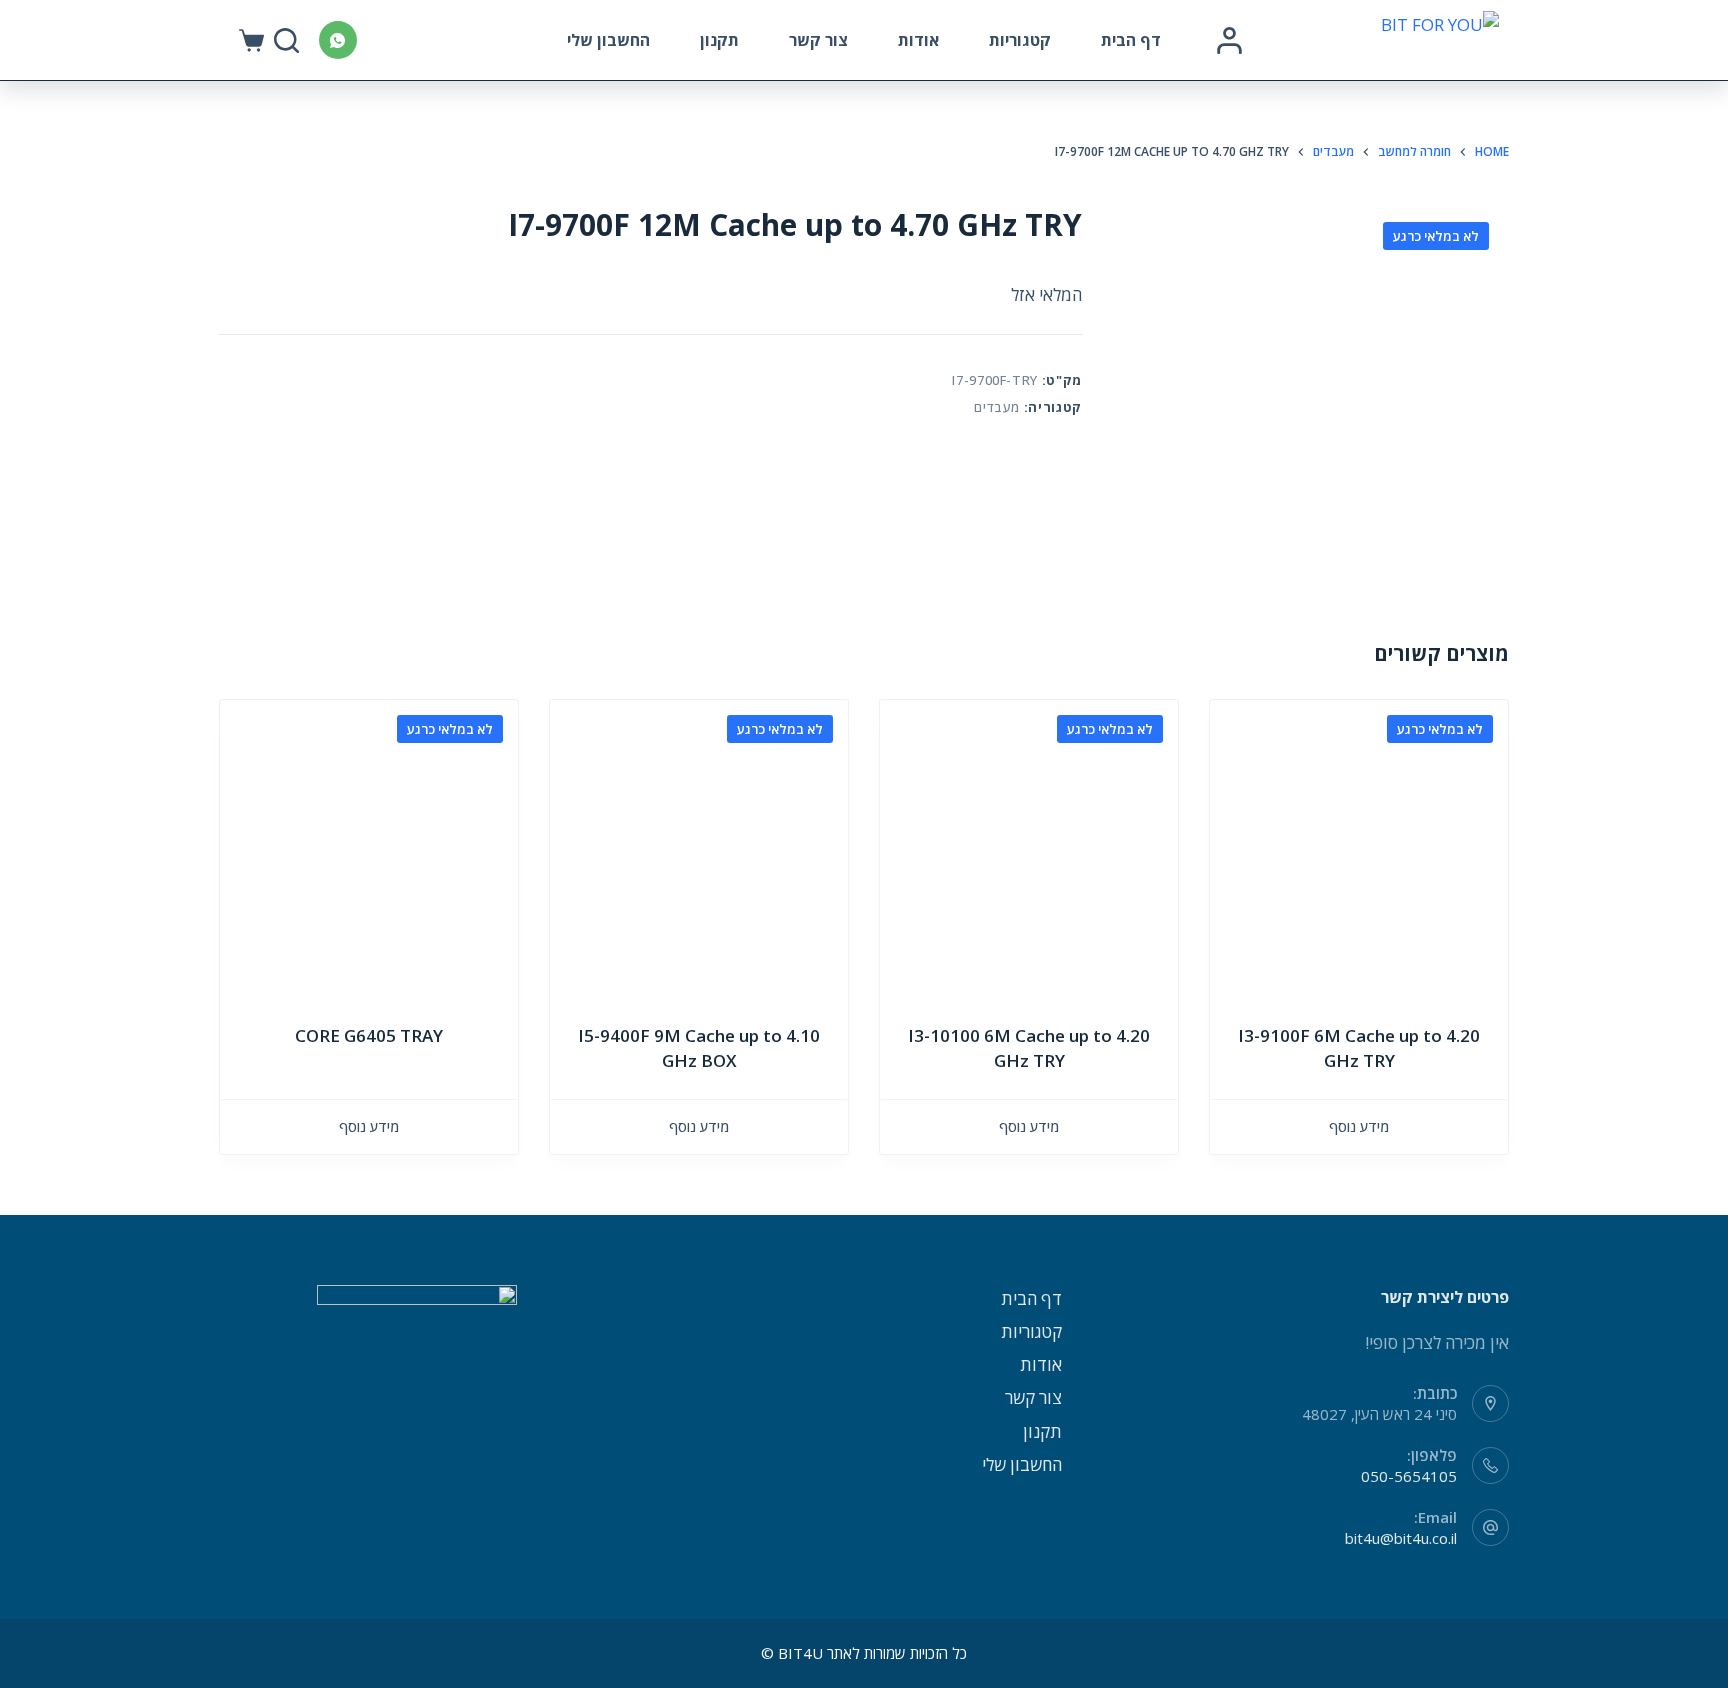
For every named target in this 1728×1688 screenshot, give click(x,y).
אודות (918, 40)
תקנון (719, 40)
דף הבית (1131, 40)
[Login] (1229, 40)
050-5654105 (1409, 1476)
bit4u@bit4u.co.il (1401, 1538)
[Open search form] (286, 40)
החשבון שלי (608, 40)
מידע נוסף (1359, 1126)
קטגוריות (1020, 40)
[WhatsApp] (338, 40)
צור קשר (818, 40)
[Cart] (251, 40)
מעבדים (997, 407)
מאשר (349, 1635)
